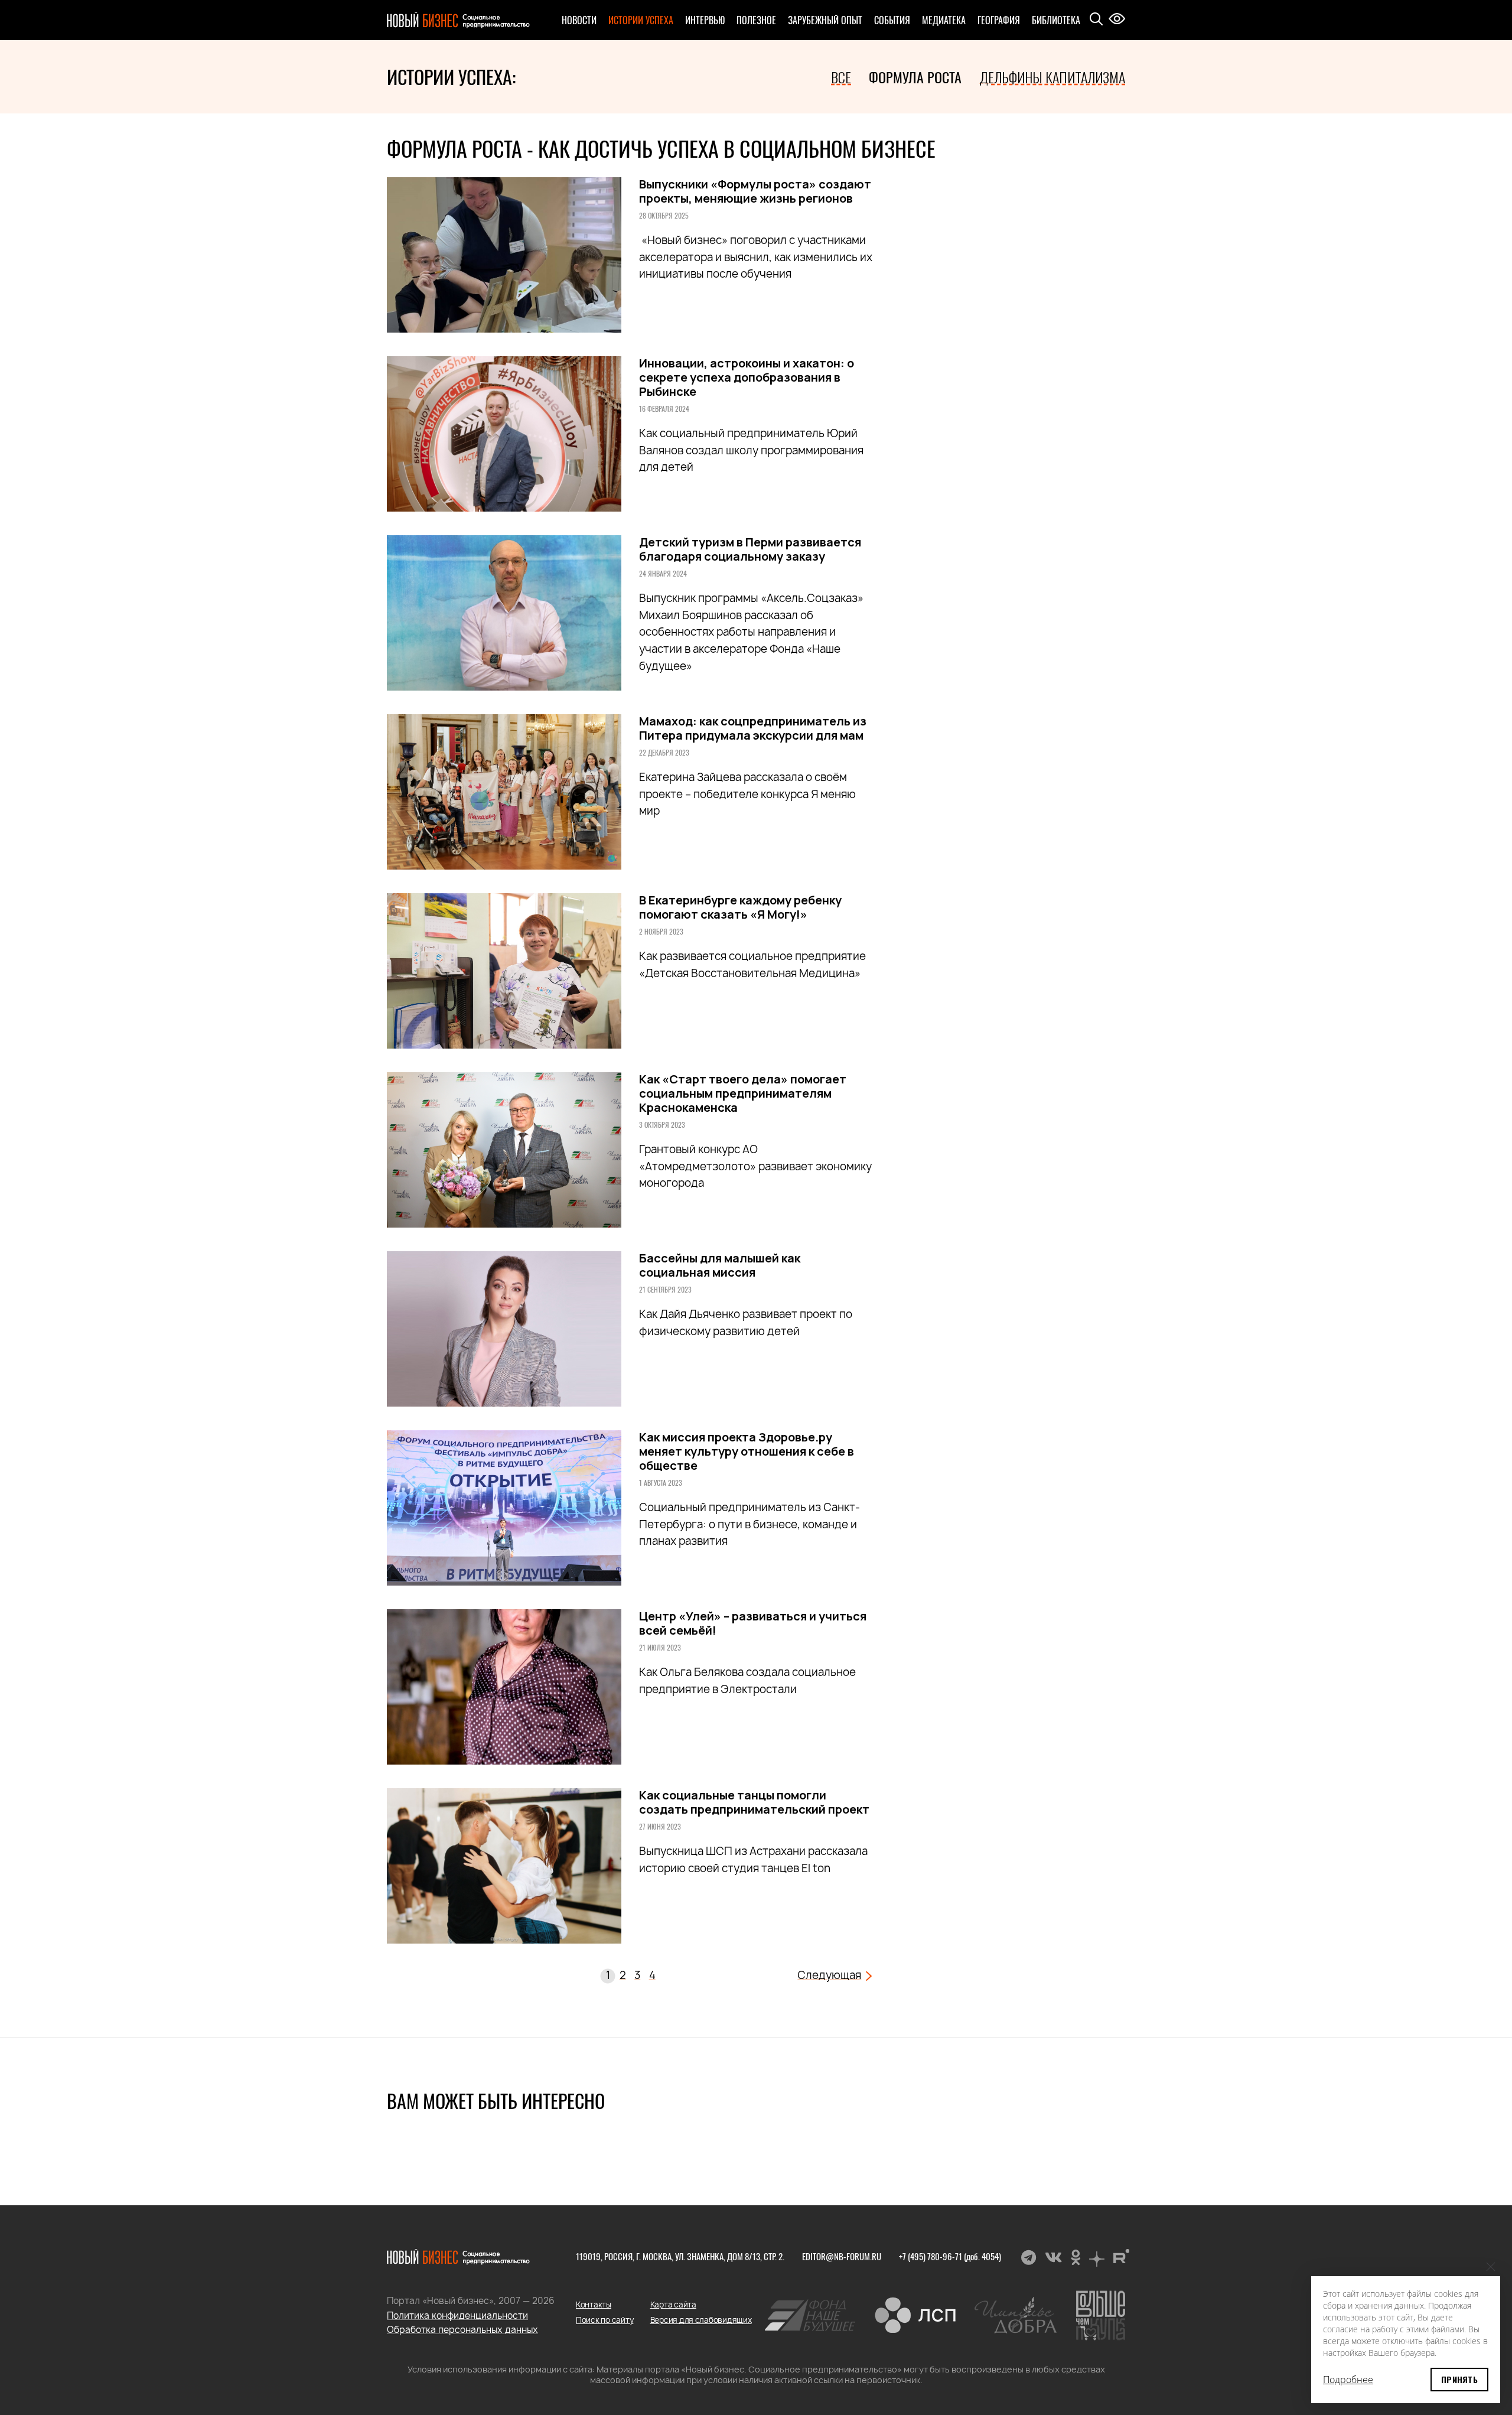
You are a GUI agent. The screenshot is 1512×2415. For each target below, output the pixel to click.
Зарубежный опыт (825, 20)
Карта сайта (673, 2305)
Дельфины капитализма (1052, 77)
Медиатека (944, 20)
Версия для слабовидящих (701, 2320)
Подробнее (1348, 2380)
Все (841, 77)
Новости (579, 20)
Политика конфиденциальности (457, 2315)
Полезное (756, 20)
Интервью (705, 20)
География (999, 20)
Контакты (594, 2305)
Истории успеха (641, 20)
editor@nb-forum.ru (842, 2256)
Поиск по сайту (605, 2320)
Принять (1459, 2379)
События (892, 20)
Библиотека (1056, 20)
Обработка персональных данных (462, 2330)
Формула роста (915, 77)
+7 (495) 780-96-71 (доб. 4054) (950, 2256)
